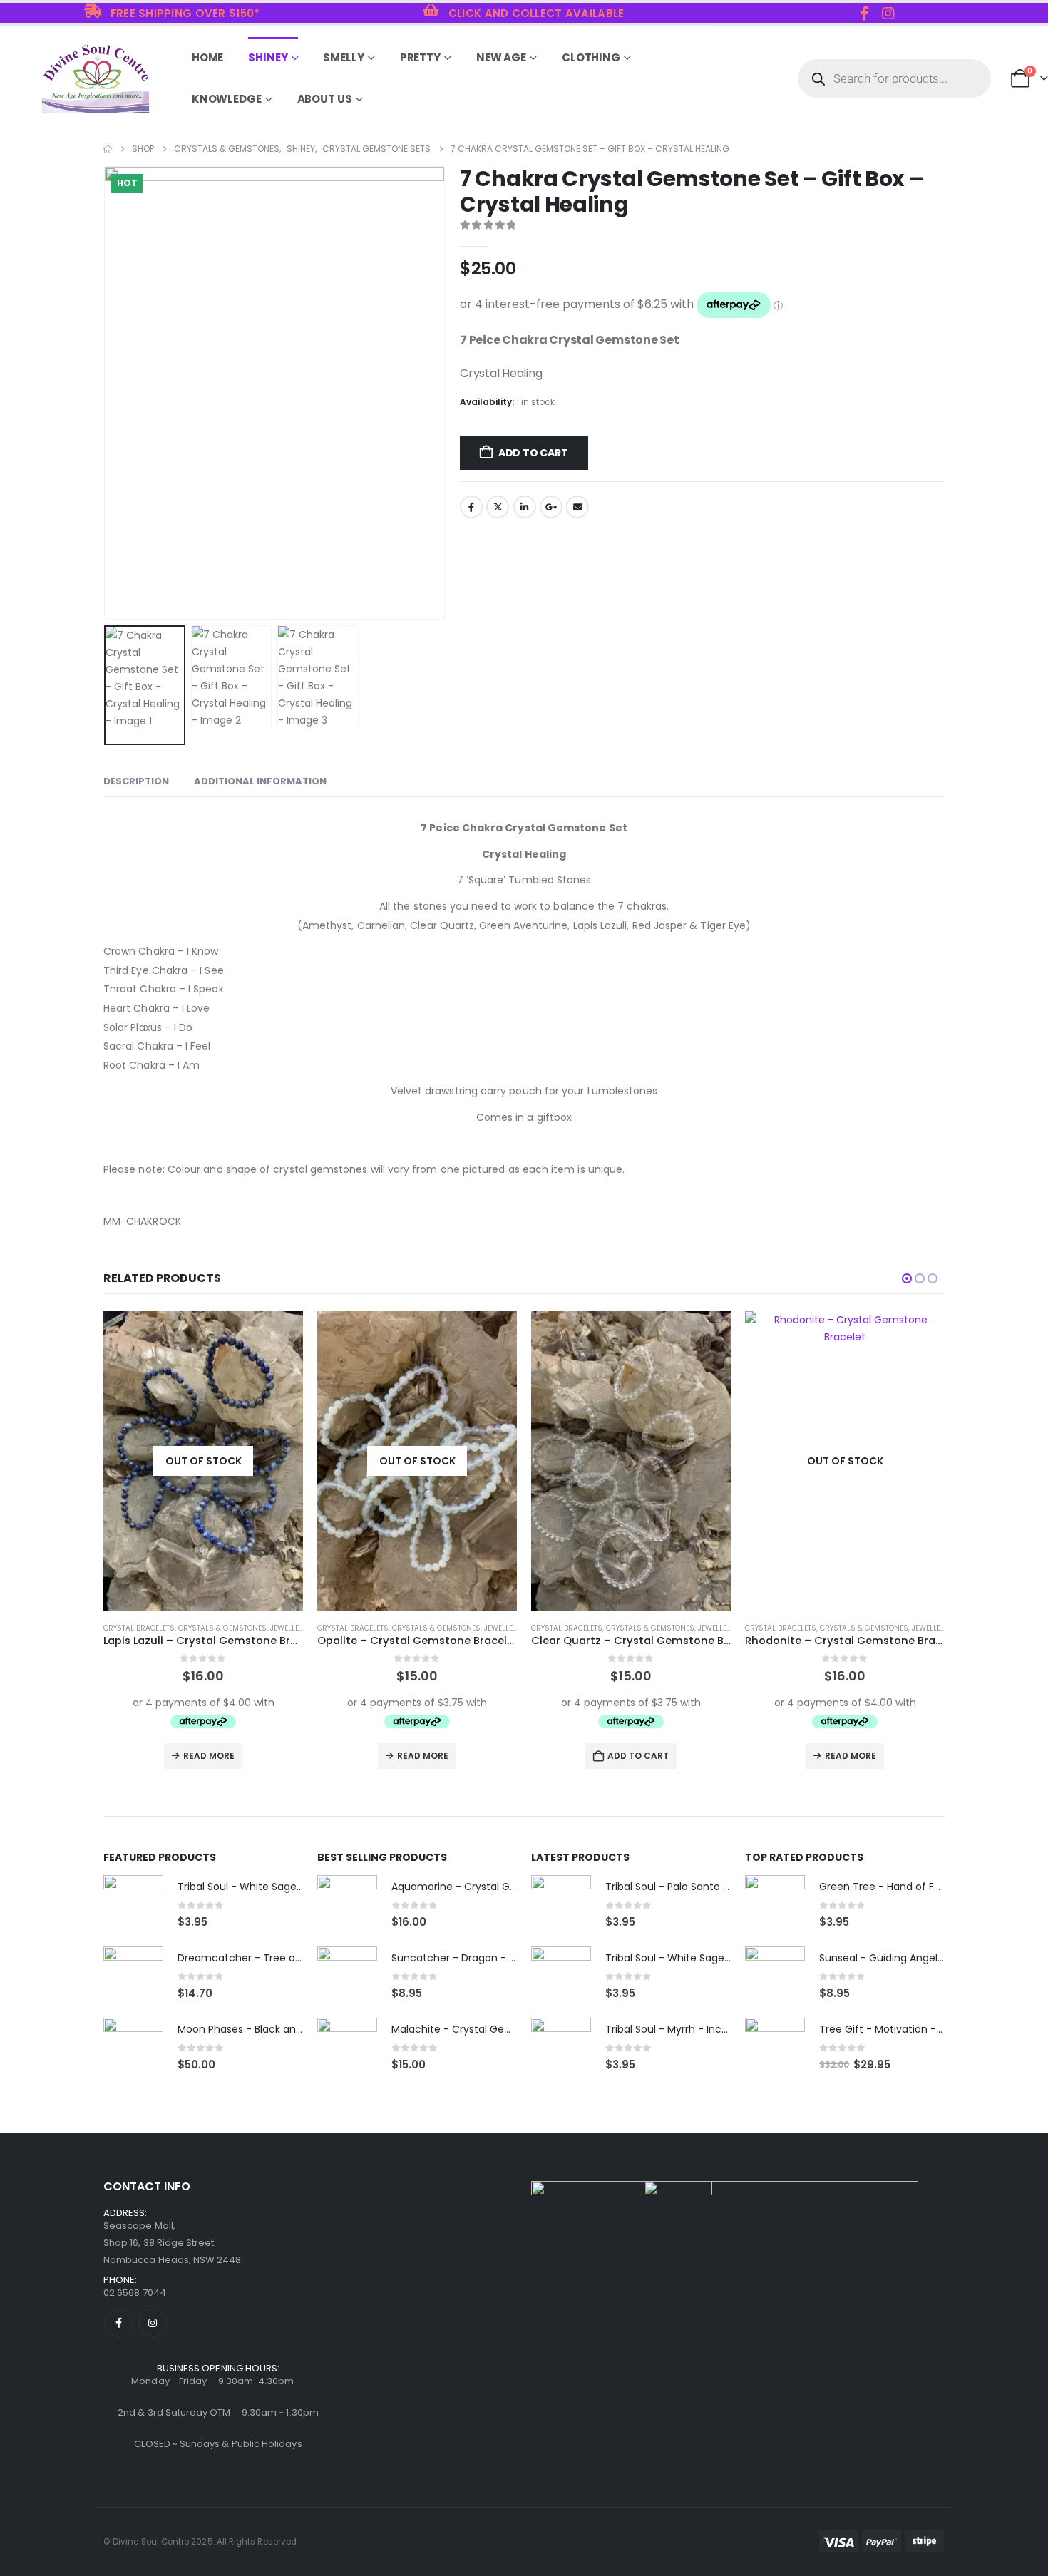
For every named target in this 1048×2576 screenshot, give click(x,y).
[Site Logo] (96, 79)
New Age (501, 57)
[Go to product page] (417, 1461)
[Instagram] (888, 13)
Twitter (498, 507)
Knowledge (227, 99)
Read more (209, 1756)
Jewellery (289, 1628)
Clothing (591, 57)
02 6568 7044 (135, 2293)
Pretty (420, 57)
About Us (325, 99)
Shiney (268, 57)
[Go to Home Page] (108, 149)
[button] (107, 393)
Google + (551, 507)
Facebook (471, 507)
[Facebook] (864, 13)
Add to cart (533, 453)
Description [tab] (136, 781)
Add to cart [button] (424, 1756)
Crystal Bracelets (139, 1628)
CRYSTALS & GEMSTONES (222, 1628)
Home (208, 57)
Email (577, 507)
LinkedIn (525, 507)
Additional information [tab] (260, 781)
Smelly (343, 57)
